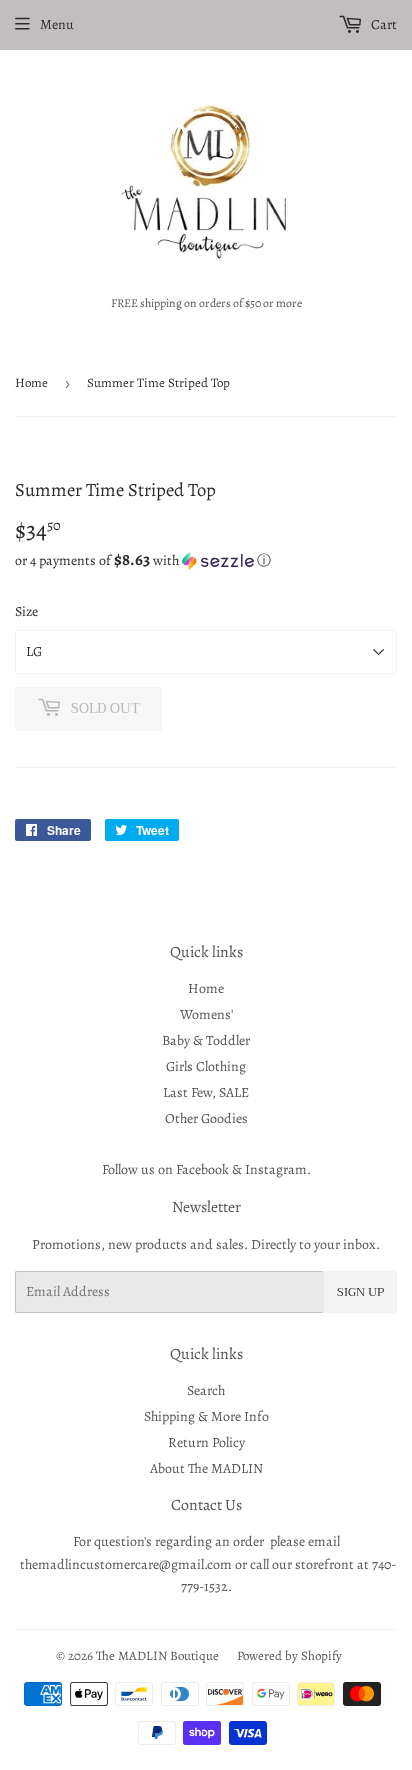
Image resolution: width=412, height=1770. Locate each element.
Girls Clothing (206, 1066)
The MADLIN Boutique (157, 1655)
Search (206, 1390)
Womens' (206, 1014)
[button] (206, 560)
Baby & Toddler (206, 1040)
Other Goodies (206, 1118)
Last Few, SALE (206, 1092)
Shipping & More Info (206, 1416)
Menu (57, 24)
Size (26, 611)
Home (31, 382)
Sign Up (360, 1292)
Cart (382, 24)
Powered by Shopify (289, 1655)
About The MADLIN (206, 1468)
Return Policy (206, 1442)
